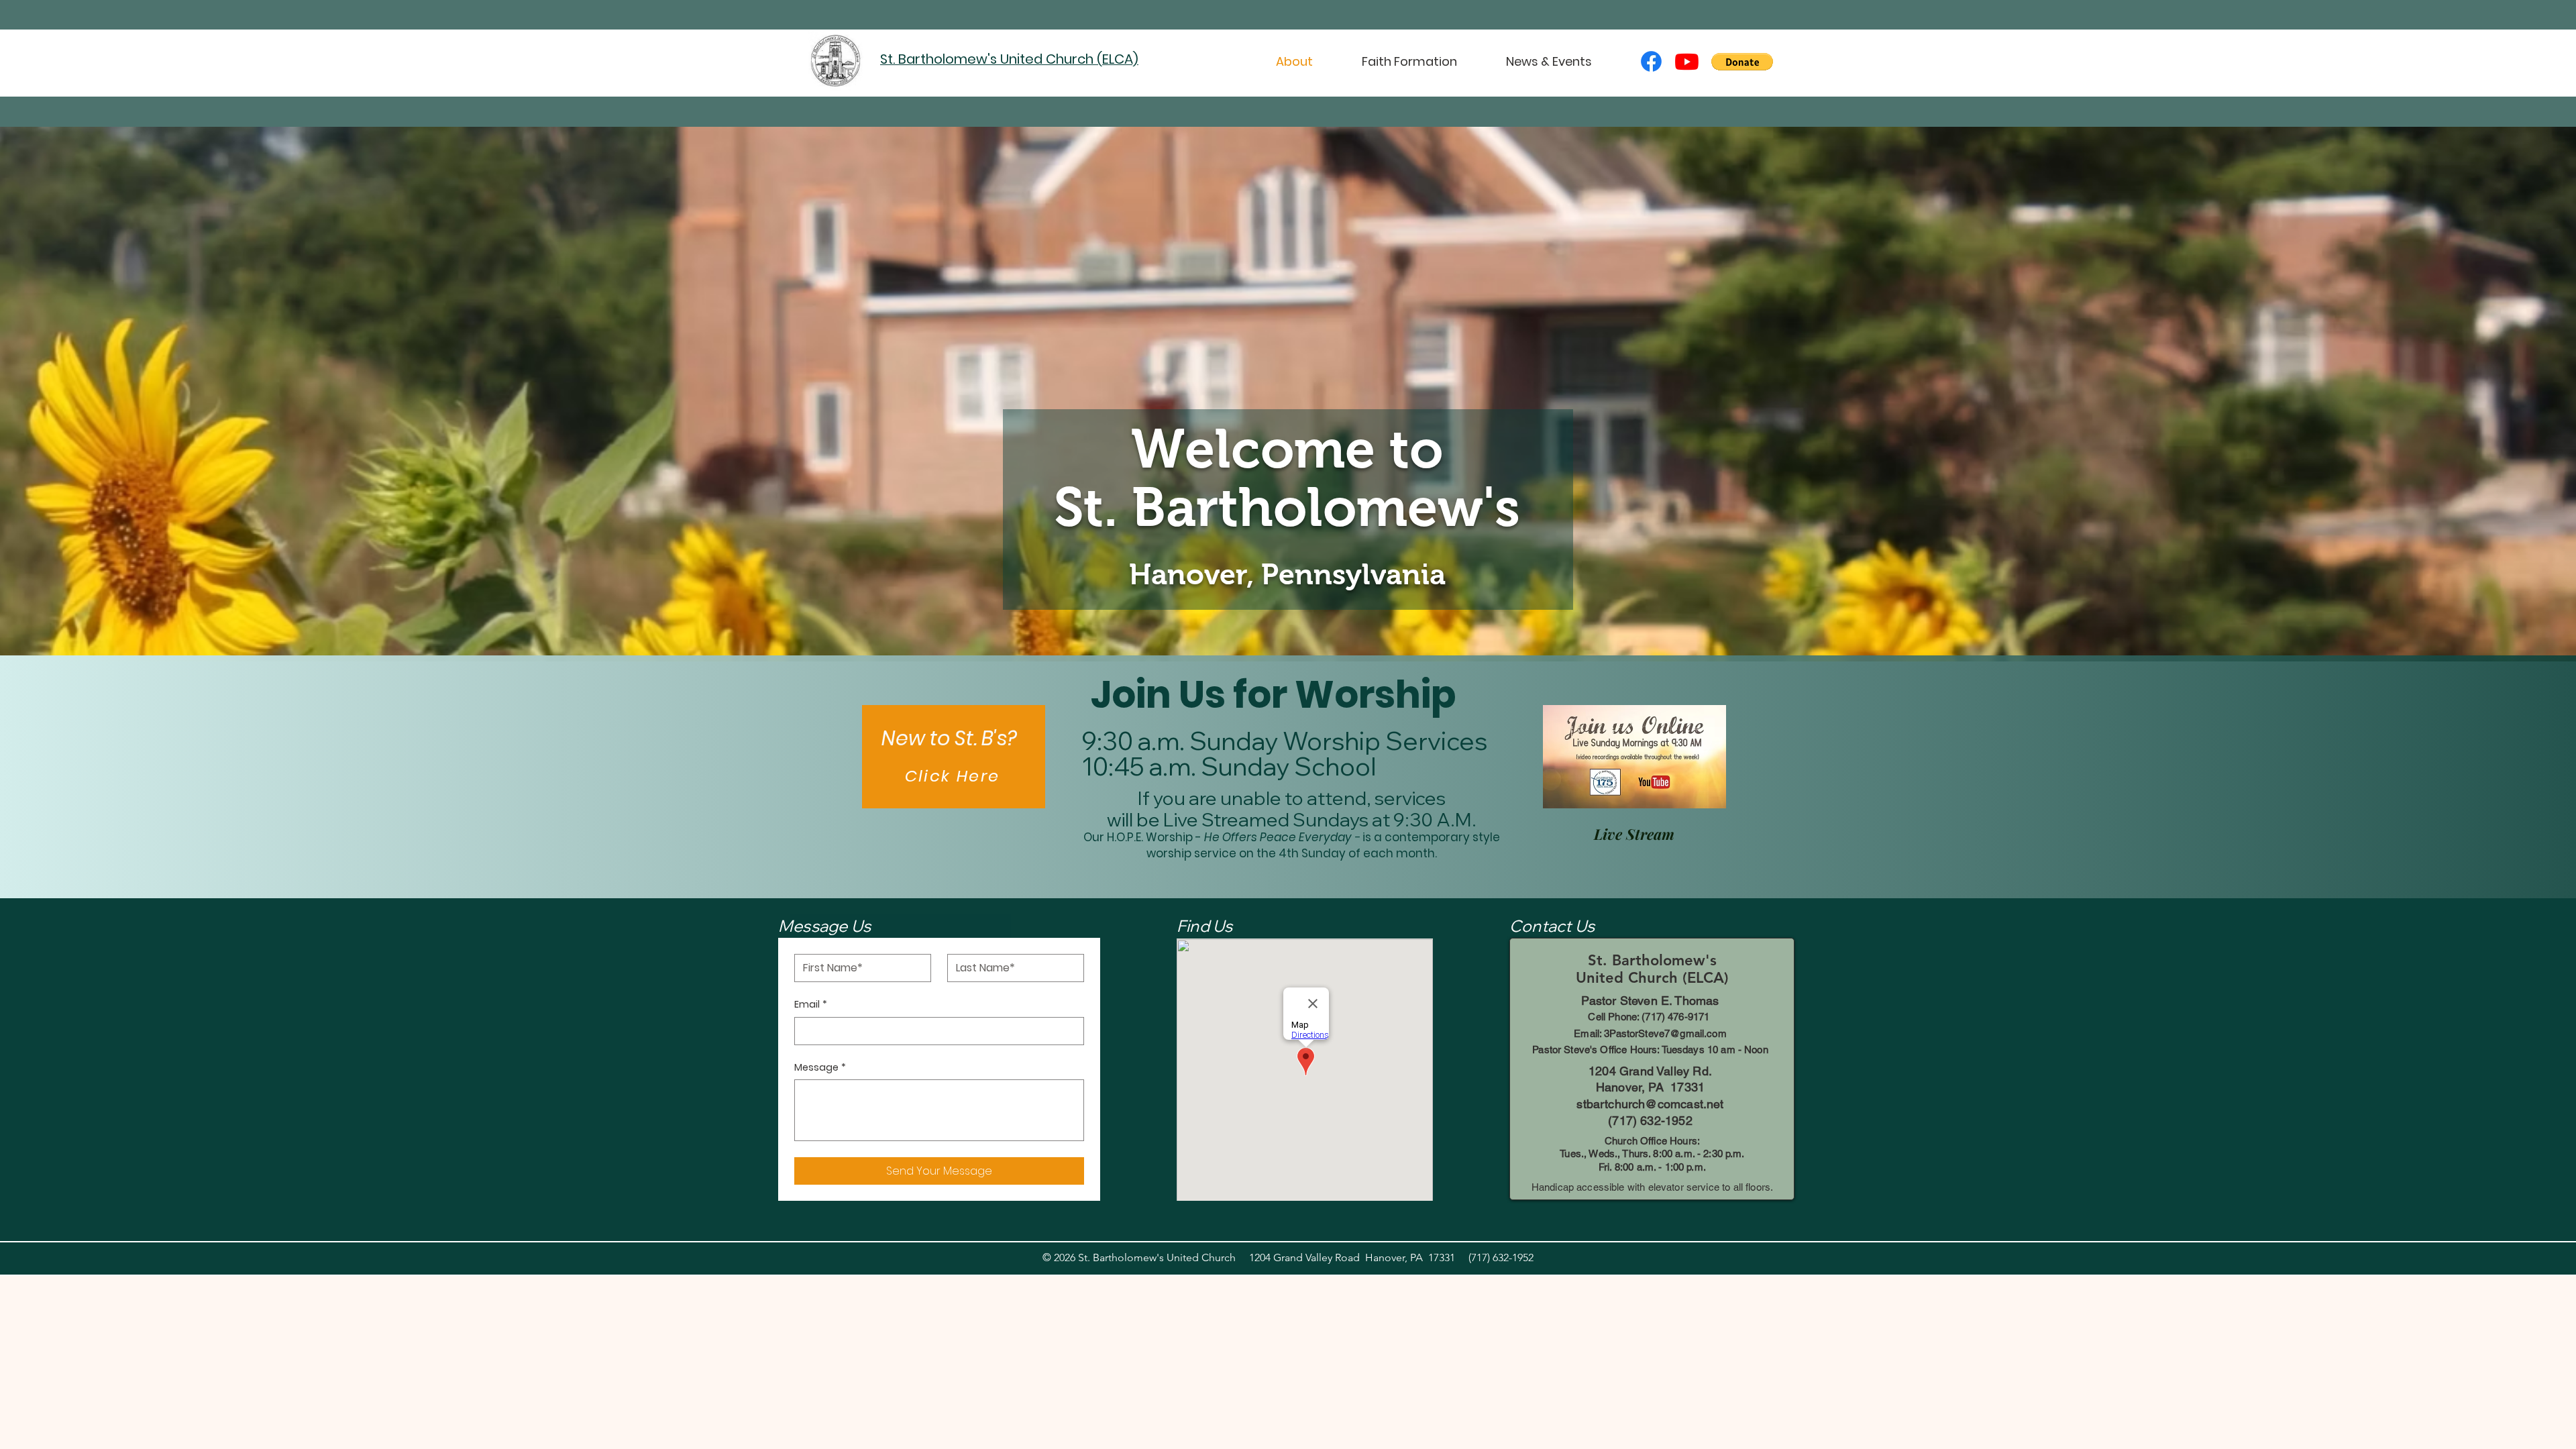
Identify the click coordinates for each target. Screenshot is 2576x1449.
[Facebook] (1651, 61)
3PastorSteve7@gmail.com (1665, 1033)
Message (820, 1068)
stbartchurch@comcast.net (1650, 1104)
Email (811, 1005)
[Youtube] (1687, 61)
